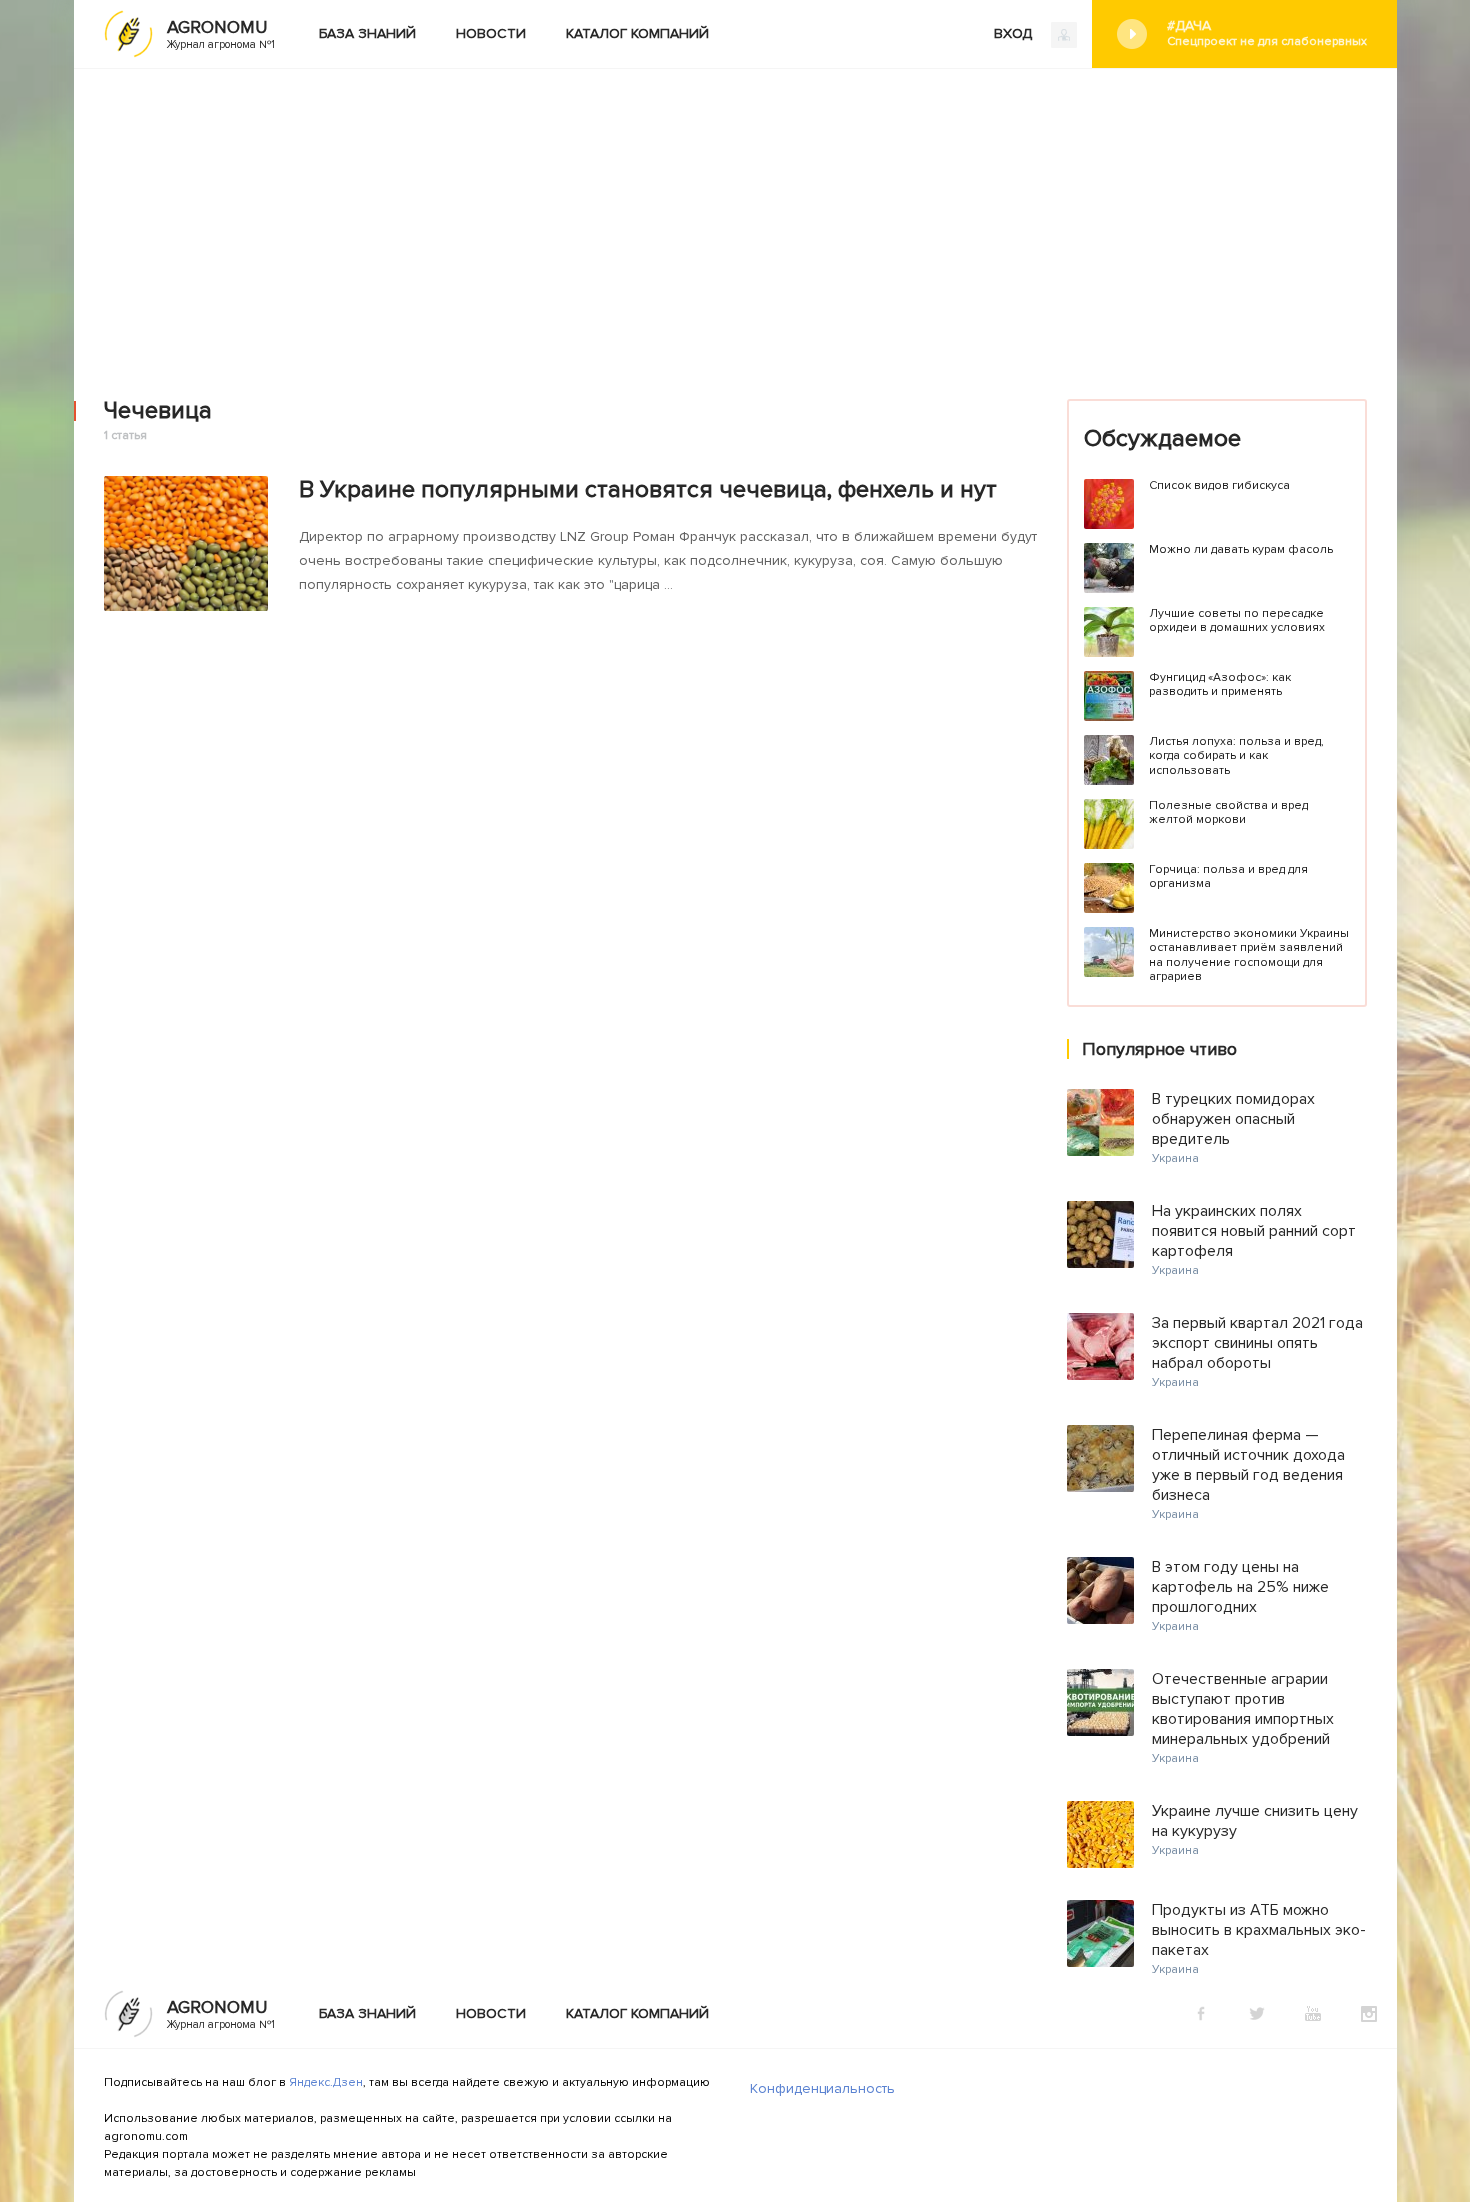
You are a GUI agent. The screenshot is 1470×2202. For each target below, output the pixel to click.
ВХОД (1015, 33)
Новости (491, 33)
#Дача (1267, 33)
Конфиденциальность (822, 2088)
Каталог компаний (637, 33)
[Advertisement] (735, 219)
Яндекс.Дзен (326, 2082)
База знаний (367, 33)
